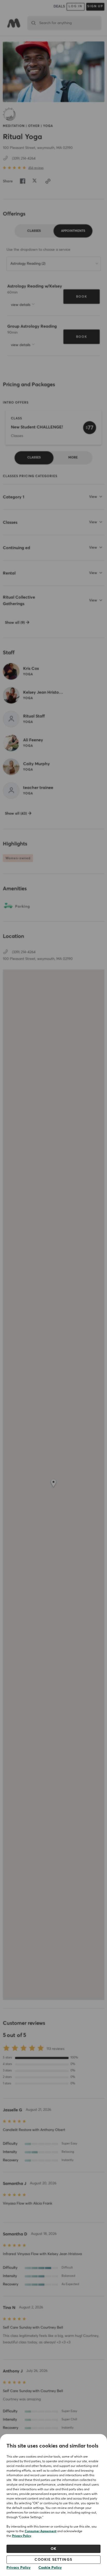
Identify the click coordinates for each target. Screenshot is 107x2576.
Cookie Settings (53, 2560)
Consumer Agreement (41, 2531)
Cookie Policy (50, 2568)
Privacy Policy (22, 2536)
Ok (54, 2549)
